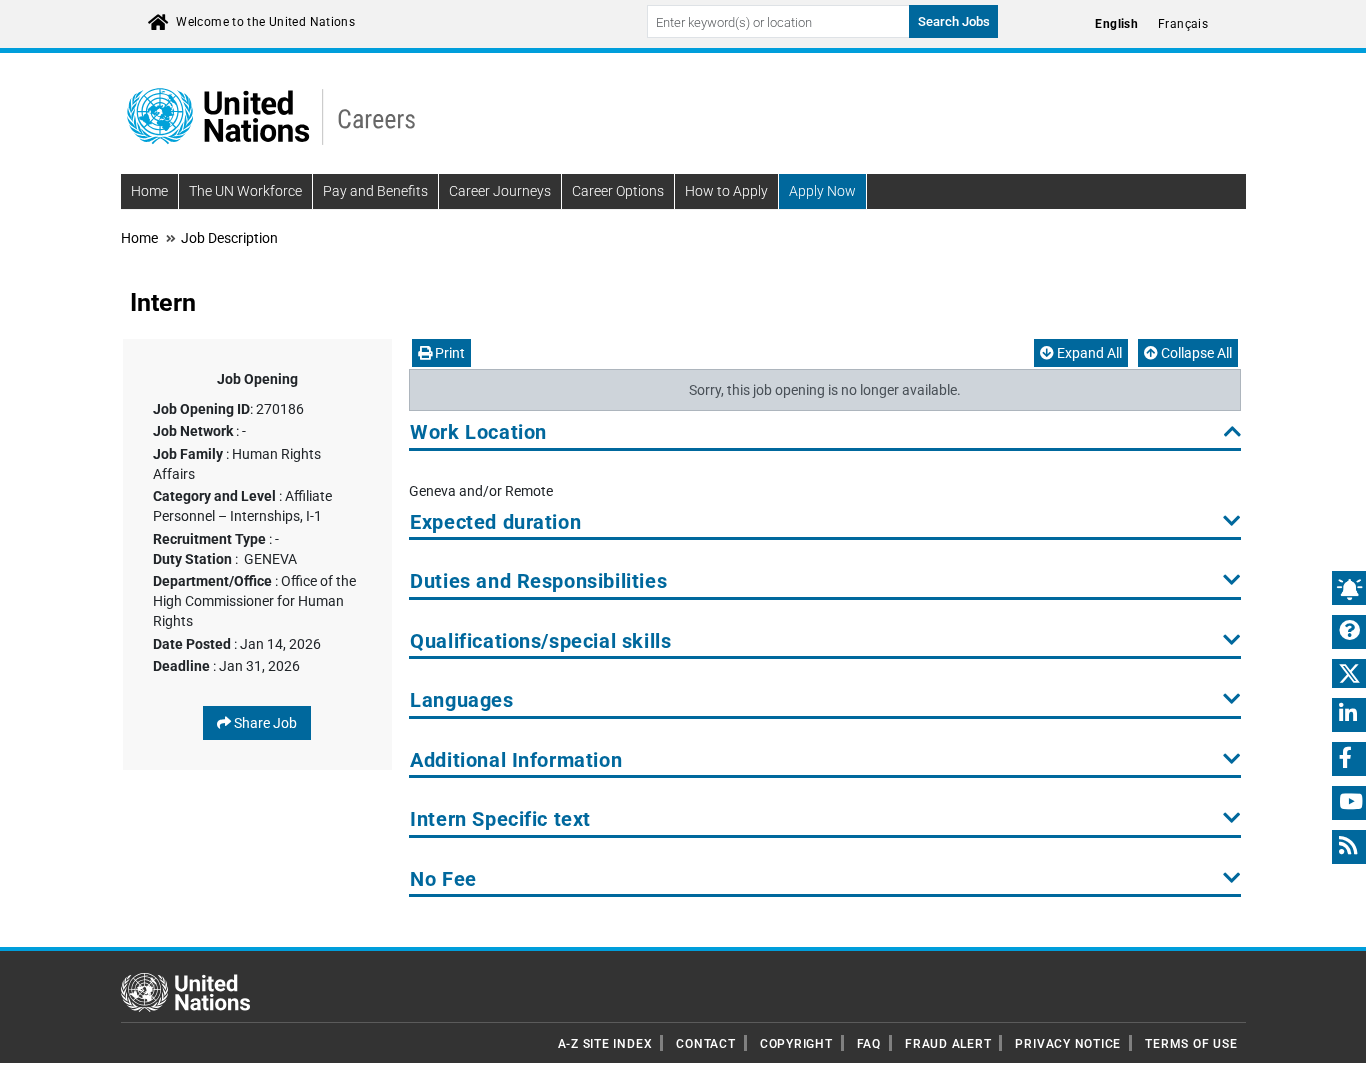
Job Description (229, 238)
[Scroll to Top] (1333, 1062)
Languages (461, 700)
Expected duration (495, 522)
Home (149, 191)
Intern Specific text (500, 819)
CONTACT (705, 1044)
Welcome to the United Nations (265, 22)
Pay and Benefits (375, 191)
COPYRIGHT (796, 1044)
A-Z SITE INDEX (605, 1044)
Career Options (618, 191)
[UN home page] (185, 991)
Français (1183, 24)
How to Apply (726, 191)
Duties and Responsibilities (538, 581)
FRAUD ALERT (948, 1044)
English (1116, 24)
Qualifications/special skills (540, 641)
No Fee (443, 879)
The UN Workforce (245, 191)
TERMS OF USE (1191, 1044)
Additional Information (516, 760)
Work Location (478, 432)
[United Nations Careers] (271, 115)
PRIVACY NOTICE (1068, 1044)
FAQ (869, 1044)
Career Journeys (500, 191)
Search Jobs (954, 21)
